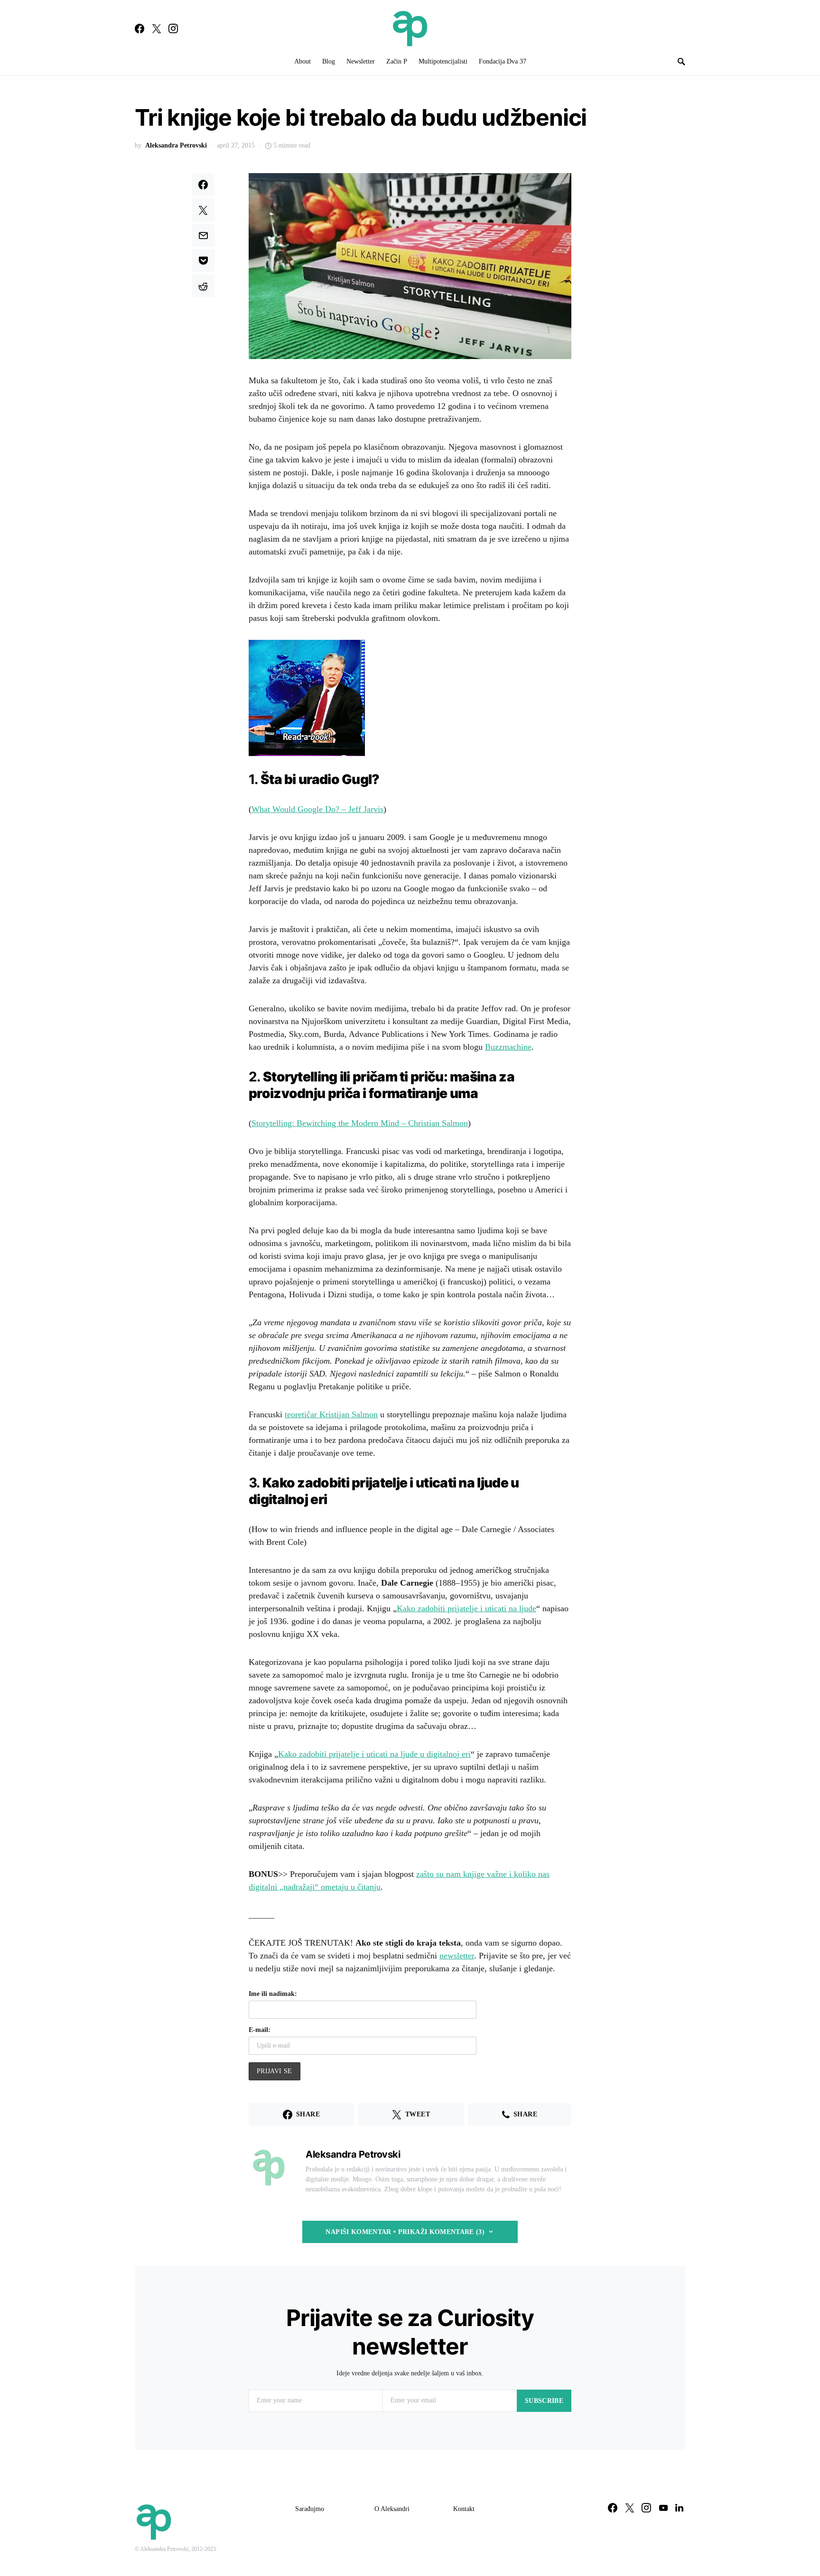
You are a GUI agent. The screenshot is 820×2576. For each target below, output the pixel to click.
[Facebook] (140, 28)
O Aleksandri (392, 2509)
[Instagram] (173, 28)
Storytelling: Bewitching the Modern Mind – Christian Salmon (360, 1123)
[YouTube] (663, 2508)
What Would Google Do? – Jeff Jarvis (317, 809)
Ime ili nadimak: (273, 1994)
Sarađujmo (310, 2509)
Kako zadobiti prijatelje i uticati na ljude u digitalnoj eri (374, 1754)
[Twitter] (157, 28)
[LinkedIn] (679, 2508)
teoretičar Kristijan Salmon (331, 1414)
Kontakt (464, 2509)
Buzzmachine (508, 1047)
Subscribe (544, 2401)
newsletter (457, 1956)
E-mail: (260, 2030)
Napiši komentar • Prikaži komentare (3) (405, 2232)
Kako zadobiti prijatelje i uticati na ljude (466, 1608)
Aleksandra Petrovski (176, 145)
